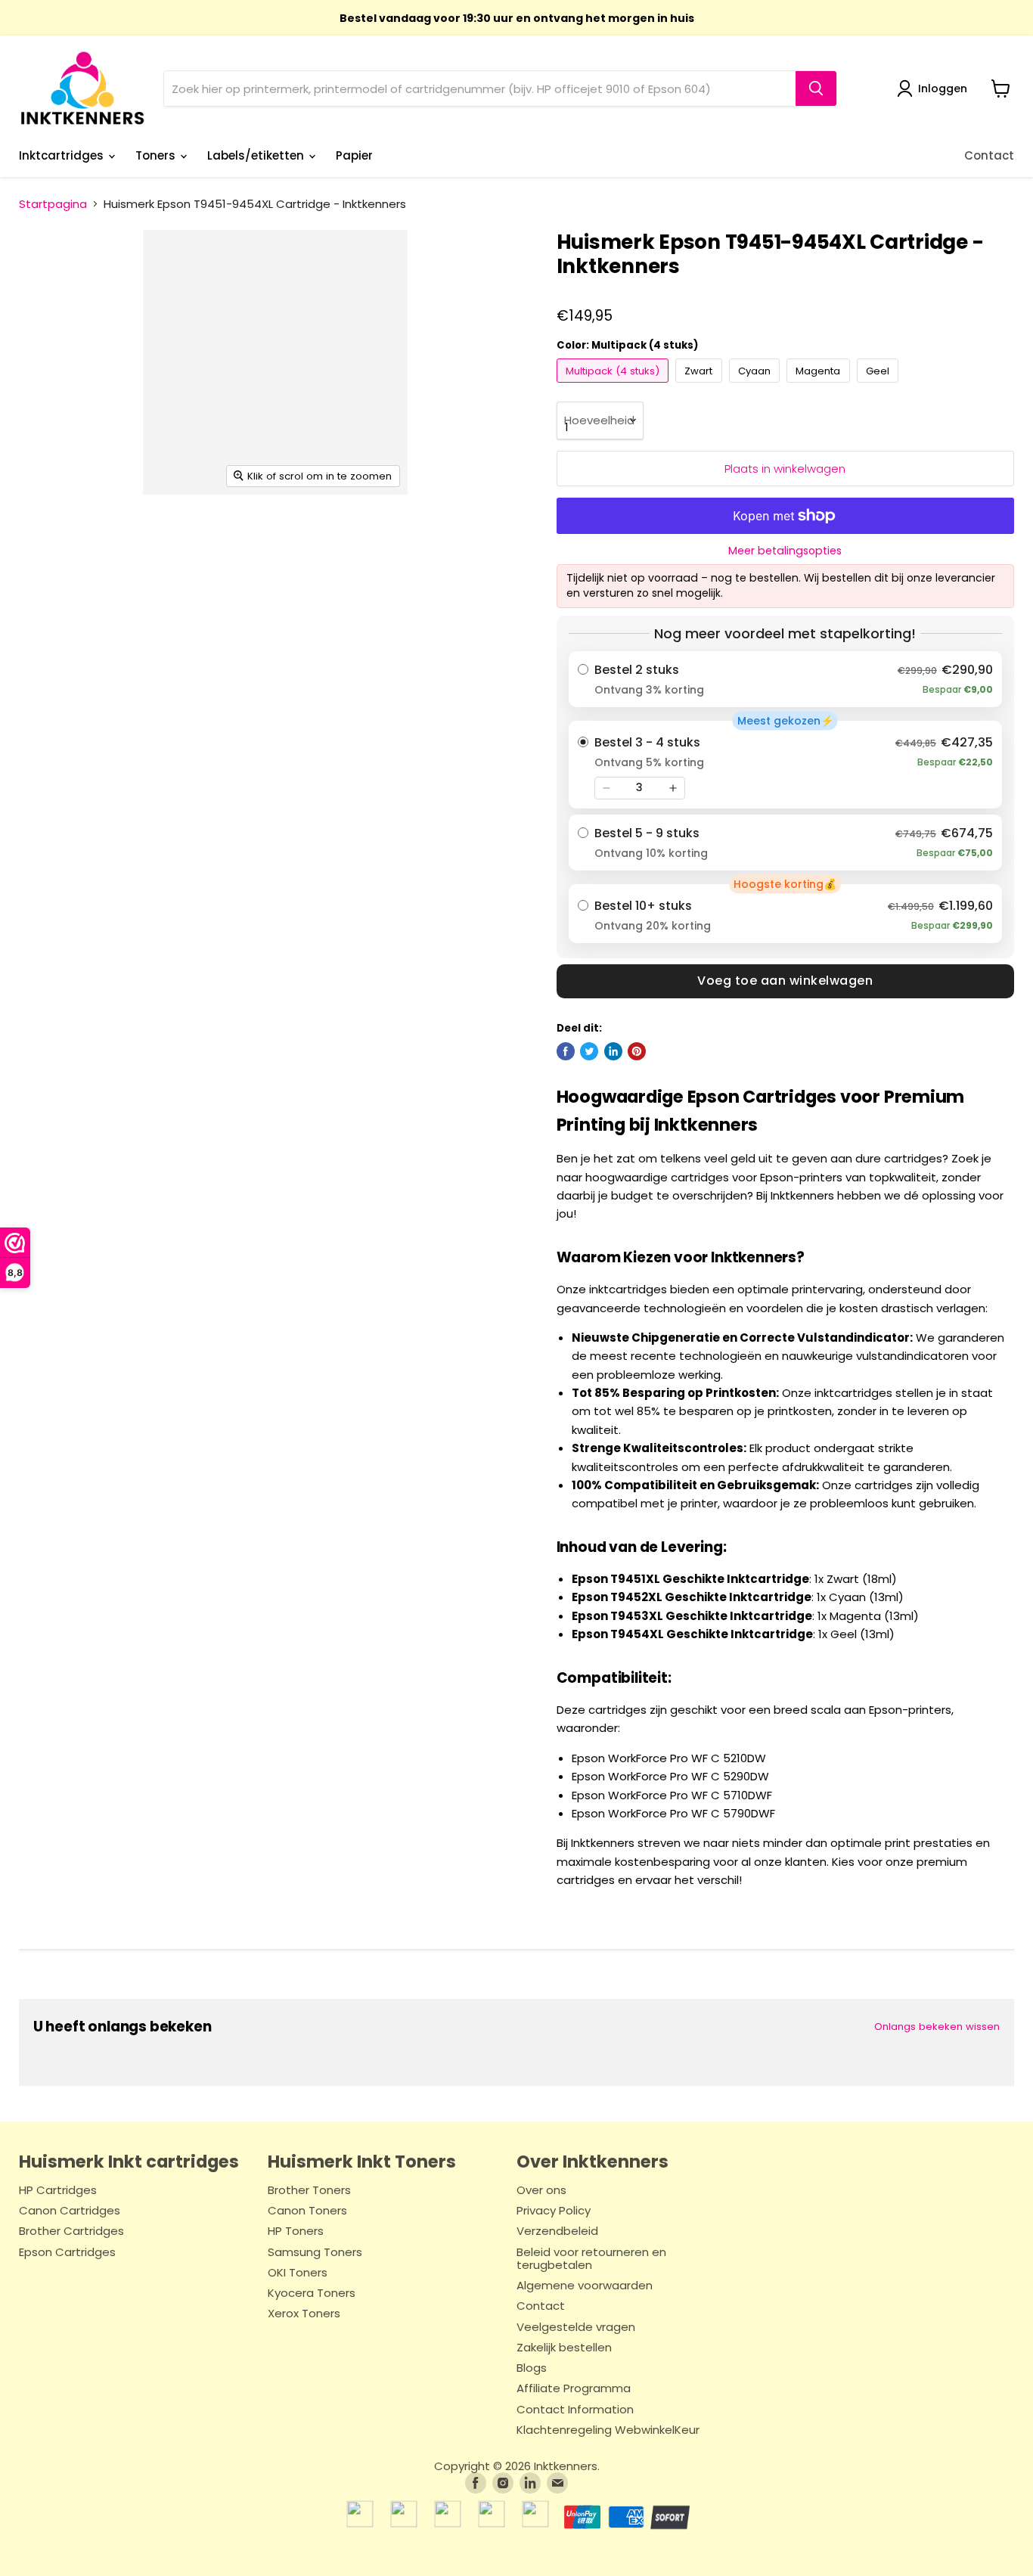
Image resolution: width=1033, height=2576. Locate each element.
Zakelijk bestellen (564, 2348)
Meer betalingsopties (785, 551)
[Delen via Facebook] (566, 1051)
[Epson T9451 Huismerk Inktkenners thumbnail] (120, 537)
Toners (157, 155)
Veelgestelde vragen (576, 2328)
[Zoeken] (816, 88)
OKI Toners (298, 2273)
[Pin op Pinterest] (637, 1051)
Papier (354, 155)
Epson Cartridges (67, 2253)
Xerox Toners (304, 2314)
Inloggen (943, 88)
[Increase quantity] (673, 788)
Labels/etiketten (257, 155)
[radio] (785, 679)
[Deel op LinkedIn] (613, 1051)
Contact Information (575, 2410)
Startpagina (53, 204)
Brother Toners (309, 2191)
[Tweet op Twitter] (589, 1051)
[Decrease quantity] (606, 788)
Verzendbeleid (557, 2231)
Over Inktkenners (593, 2162)
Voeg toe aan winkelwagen (785, 981)
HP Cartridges (58, 2191)
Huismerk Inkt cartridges (129, 2162)
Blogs (532, 2368)
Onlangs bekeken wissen (937, 2027)
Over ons (541, 2191)
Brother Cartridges (71, 2231)
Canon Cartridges (70, 2211)
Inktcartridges (63, 155)
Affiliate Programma (574, 2389)
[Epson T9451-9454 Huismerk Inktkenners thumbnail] (56, 537)
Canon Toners (307, 2211)
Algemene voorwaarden (585, 2286)
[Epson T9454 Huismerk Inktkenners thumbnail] (261, 537)
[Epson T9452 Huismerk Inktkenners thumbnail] (167, 537)
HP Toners (296, 2231)
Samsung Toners (315, 2253)
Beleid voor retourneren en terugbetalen (591, 2259)
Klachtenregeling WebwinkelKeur (608, 2430)
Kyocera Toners (312, 2294)
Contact (989, 155)
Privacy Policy (554, 2211)
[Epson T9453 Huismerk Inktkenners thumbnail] (214, 537)
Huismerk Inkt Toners (362, 2162)
